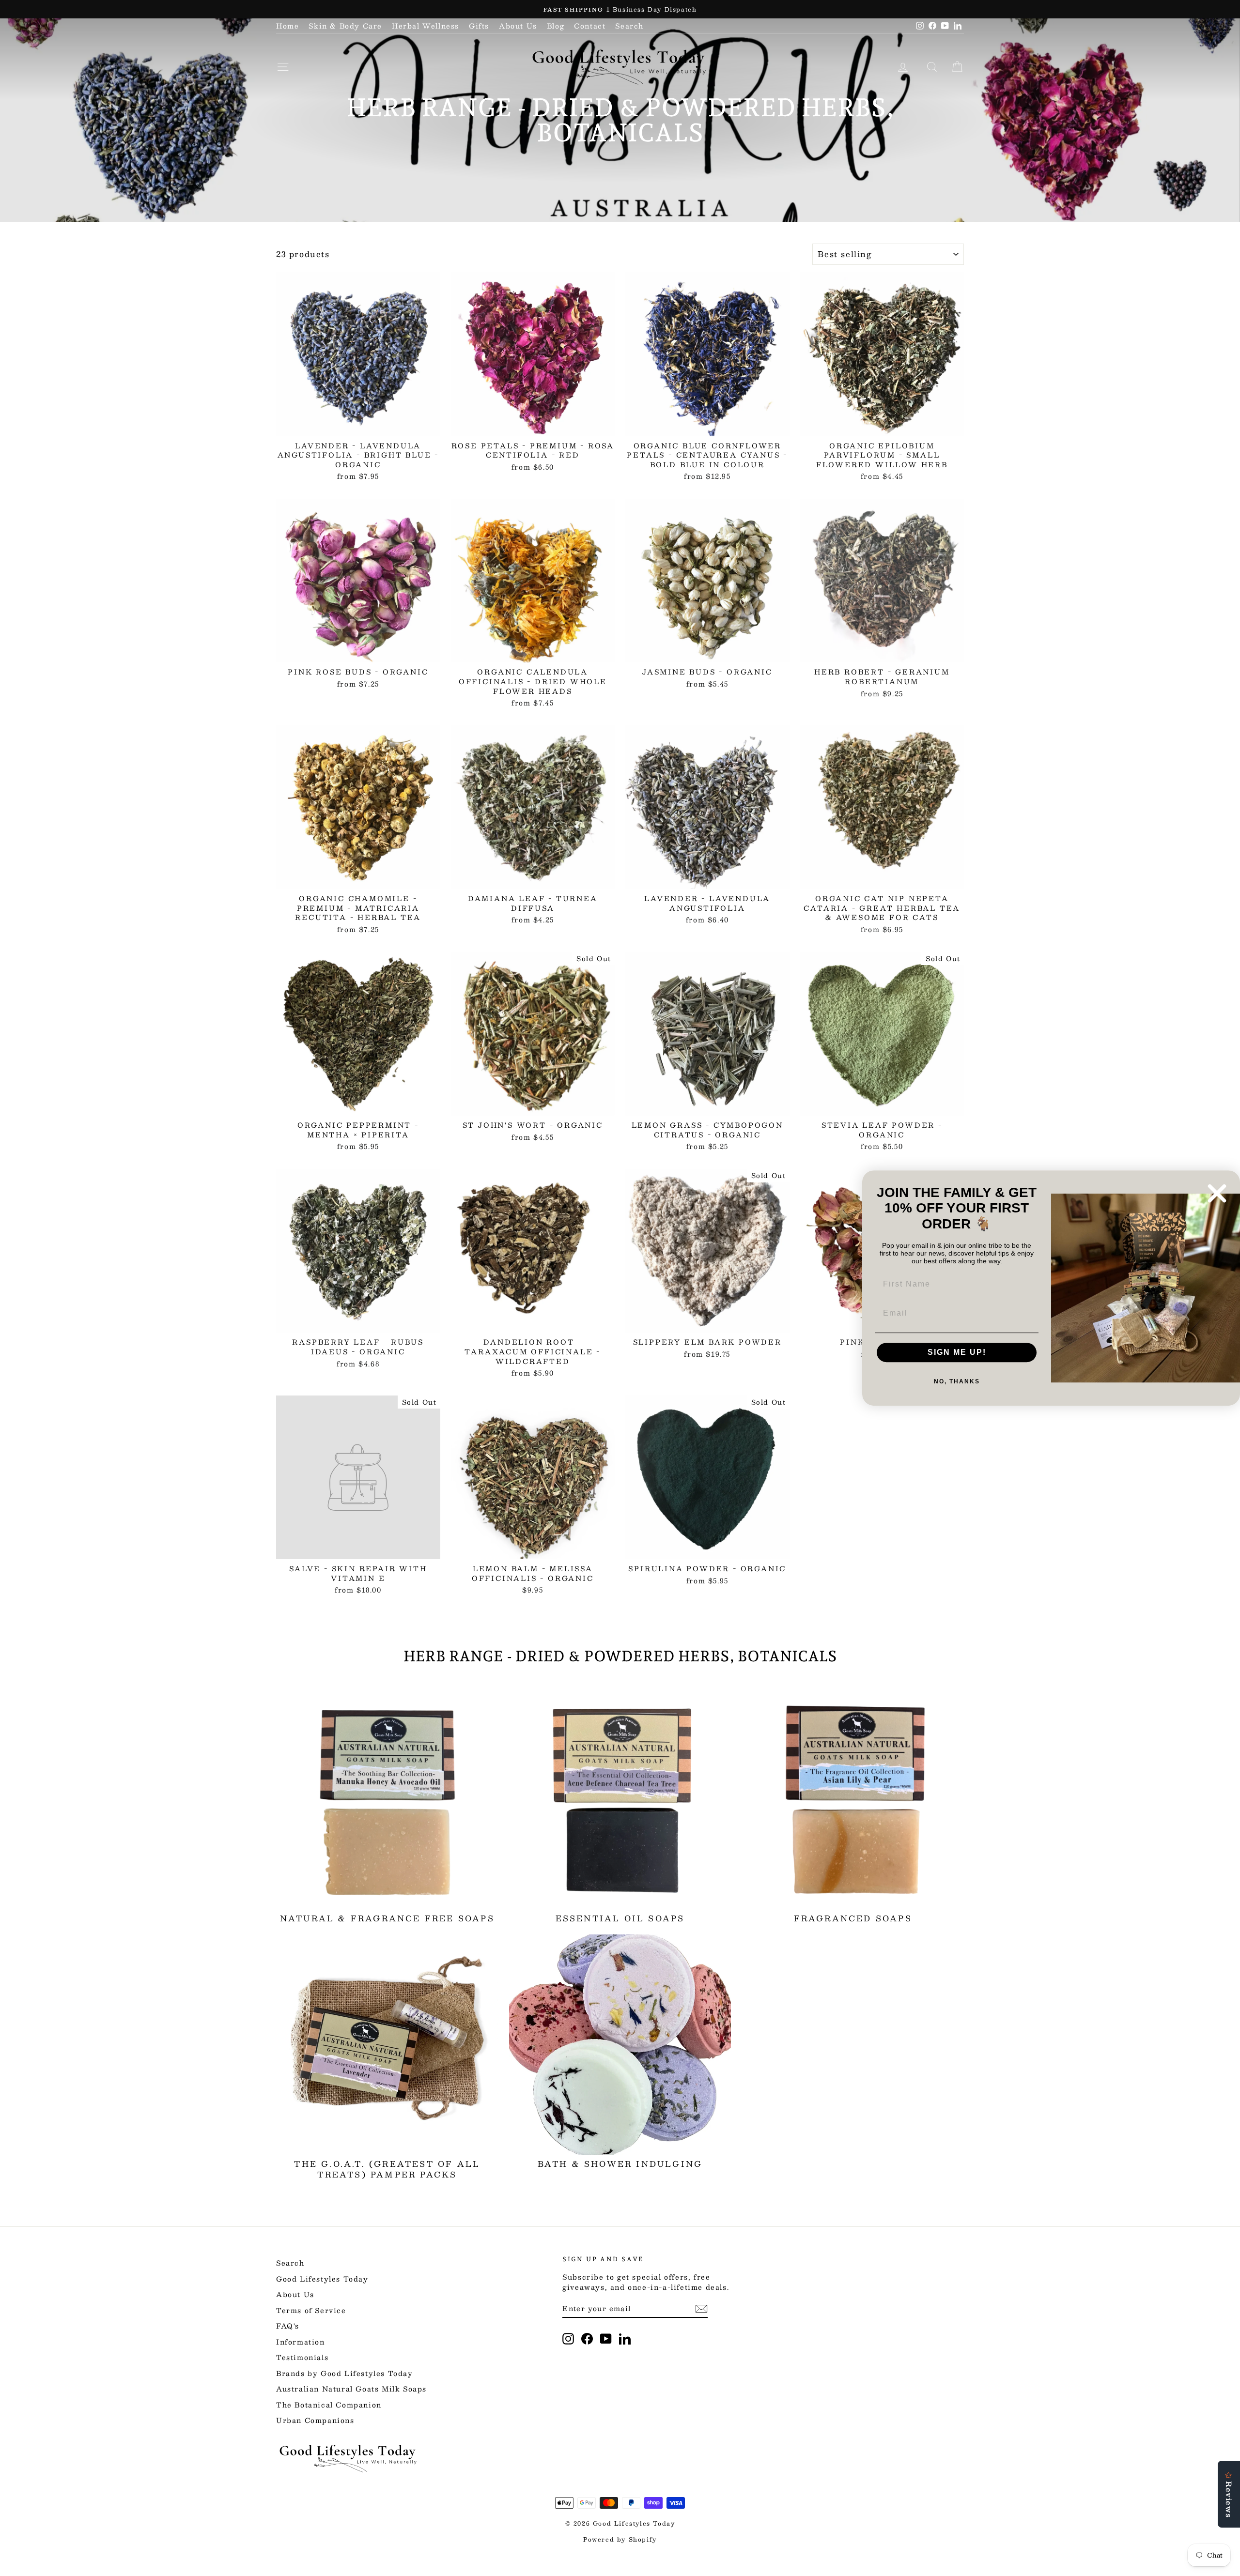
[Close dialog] (1217, 1193)
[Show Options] (1029, 1284)
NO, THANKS (957, 1381)
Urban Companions (315, 2420)
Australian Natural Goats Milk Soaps (351, 2389)
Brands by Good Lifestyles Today (345, 2373)
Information (301, 2342)
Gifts (479, 26)
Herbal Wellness (426, 26)
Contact (590, 26)
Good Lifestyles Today (322, 2279)
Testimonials (302, 2357)
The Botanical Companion (329, 2405)
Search (629, 26)
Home (287, 26)
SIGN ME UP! (957, 1352)
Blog (556, 26)
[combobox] (954, 1284)
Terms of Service (311, 2310)
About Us (518, 26)
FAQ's (288, 2326)
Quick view (358, 426)
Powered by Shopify (620, 2539)
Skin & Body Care (345, 26)
